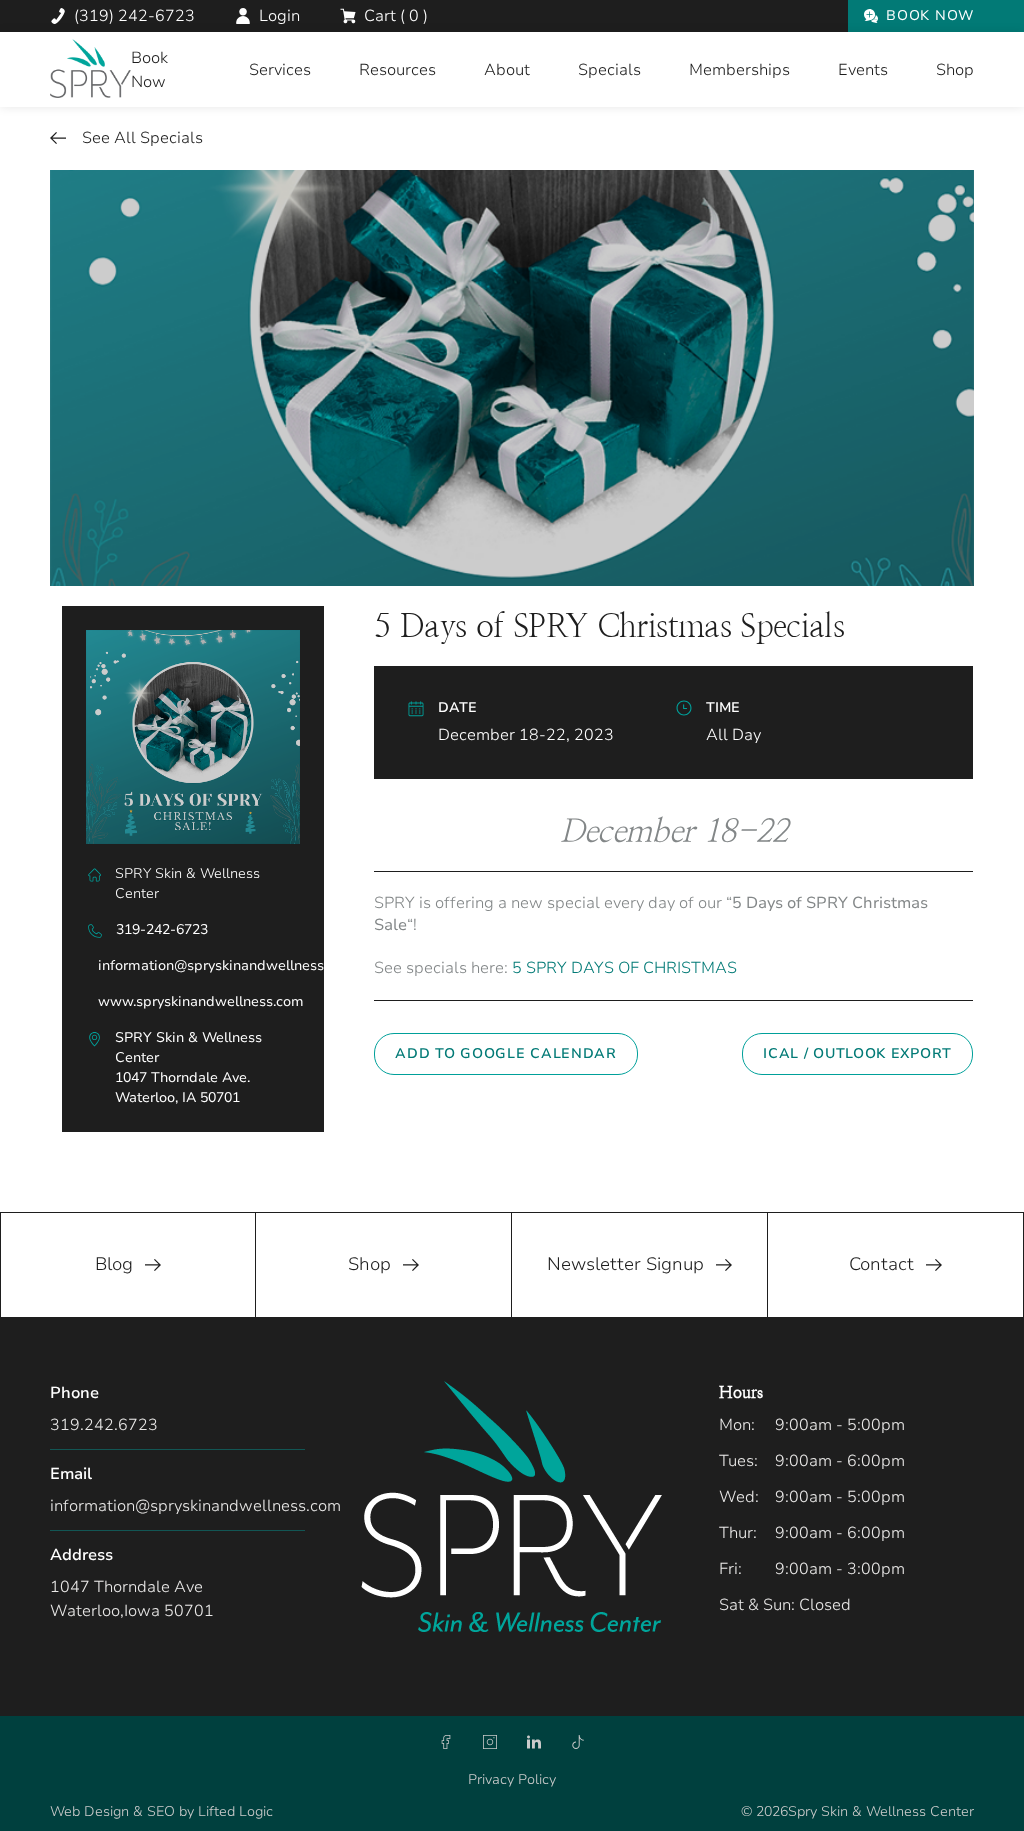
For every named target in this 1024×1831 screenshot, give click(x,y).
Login (279, 16)
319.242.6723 (104, 1425)
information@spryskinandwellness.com (226, 965)
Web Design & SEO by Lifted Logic (161, 1811)
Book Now (930, 15)
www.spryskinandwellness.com (201, 1001)
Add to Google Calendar (505, 1053)
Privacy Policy (512, 1779)
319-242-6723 (162, 929)
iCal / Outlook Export (857, 1053)
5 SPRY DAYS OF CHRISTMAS (624, 968)
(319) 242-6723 (134, 16)
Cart (396, 16)
